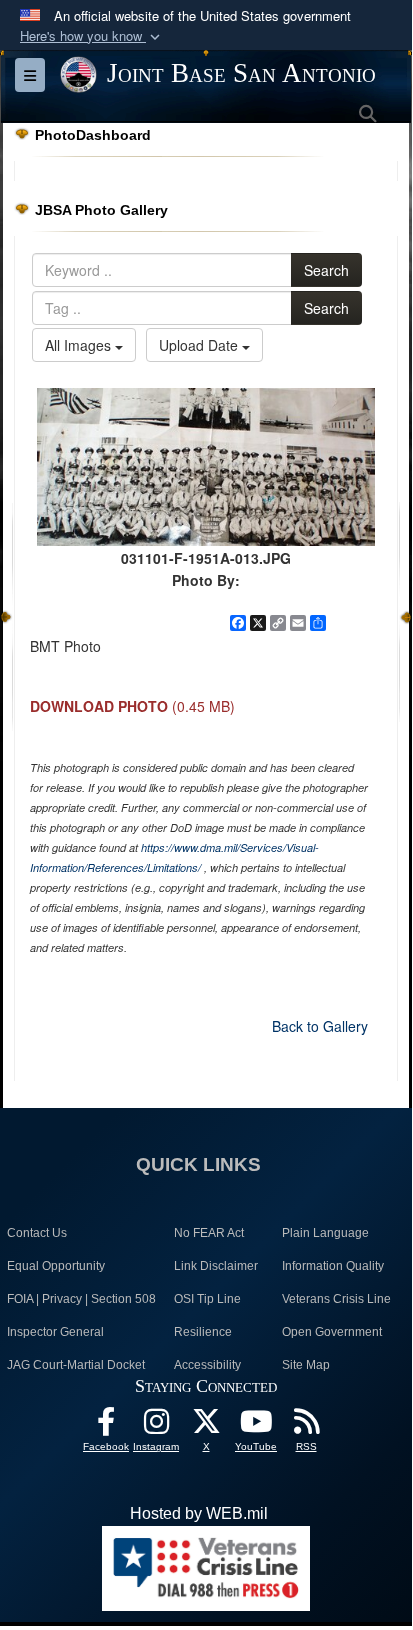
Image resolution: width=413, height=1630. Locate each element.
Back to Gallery (320, 1026)
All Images (80, 345)
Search (326, 270)
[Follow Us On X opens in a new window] (206, 1426)
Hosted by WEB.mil (199, 1513)
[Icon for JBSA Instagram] (156, 1426)
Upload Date (200, 345)
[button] (92, 36)
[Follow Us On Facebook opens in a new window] (106, 1426)
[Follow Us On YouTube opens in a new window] (256, 1426)
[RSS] (306, 1426)
